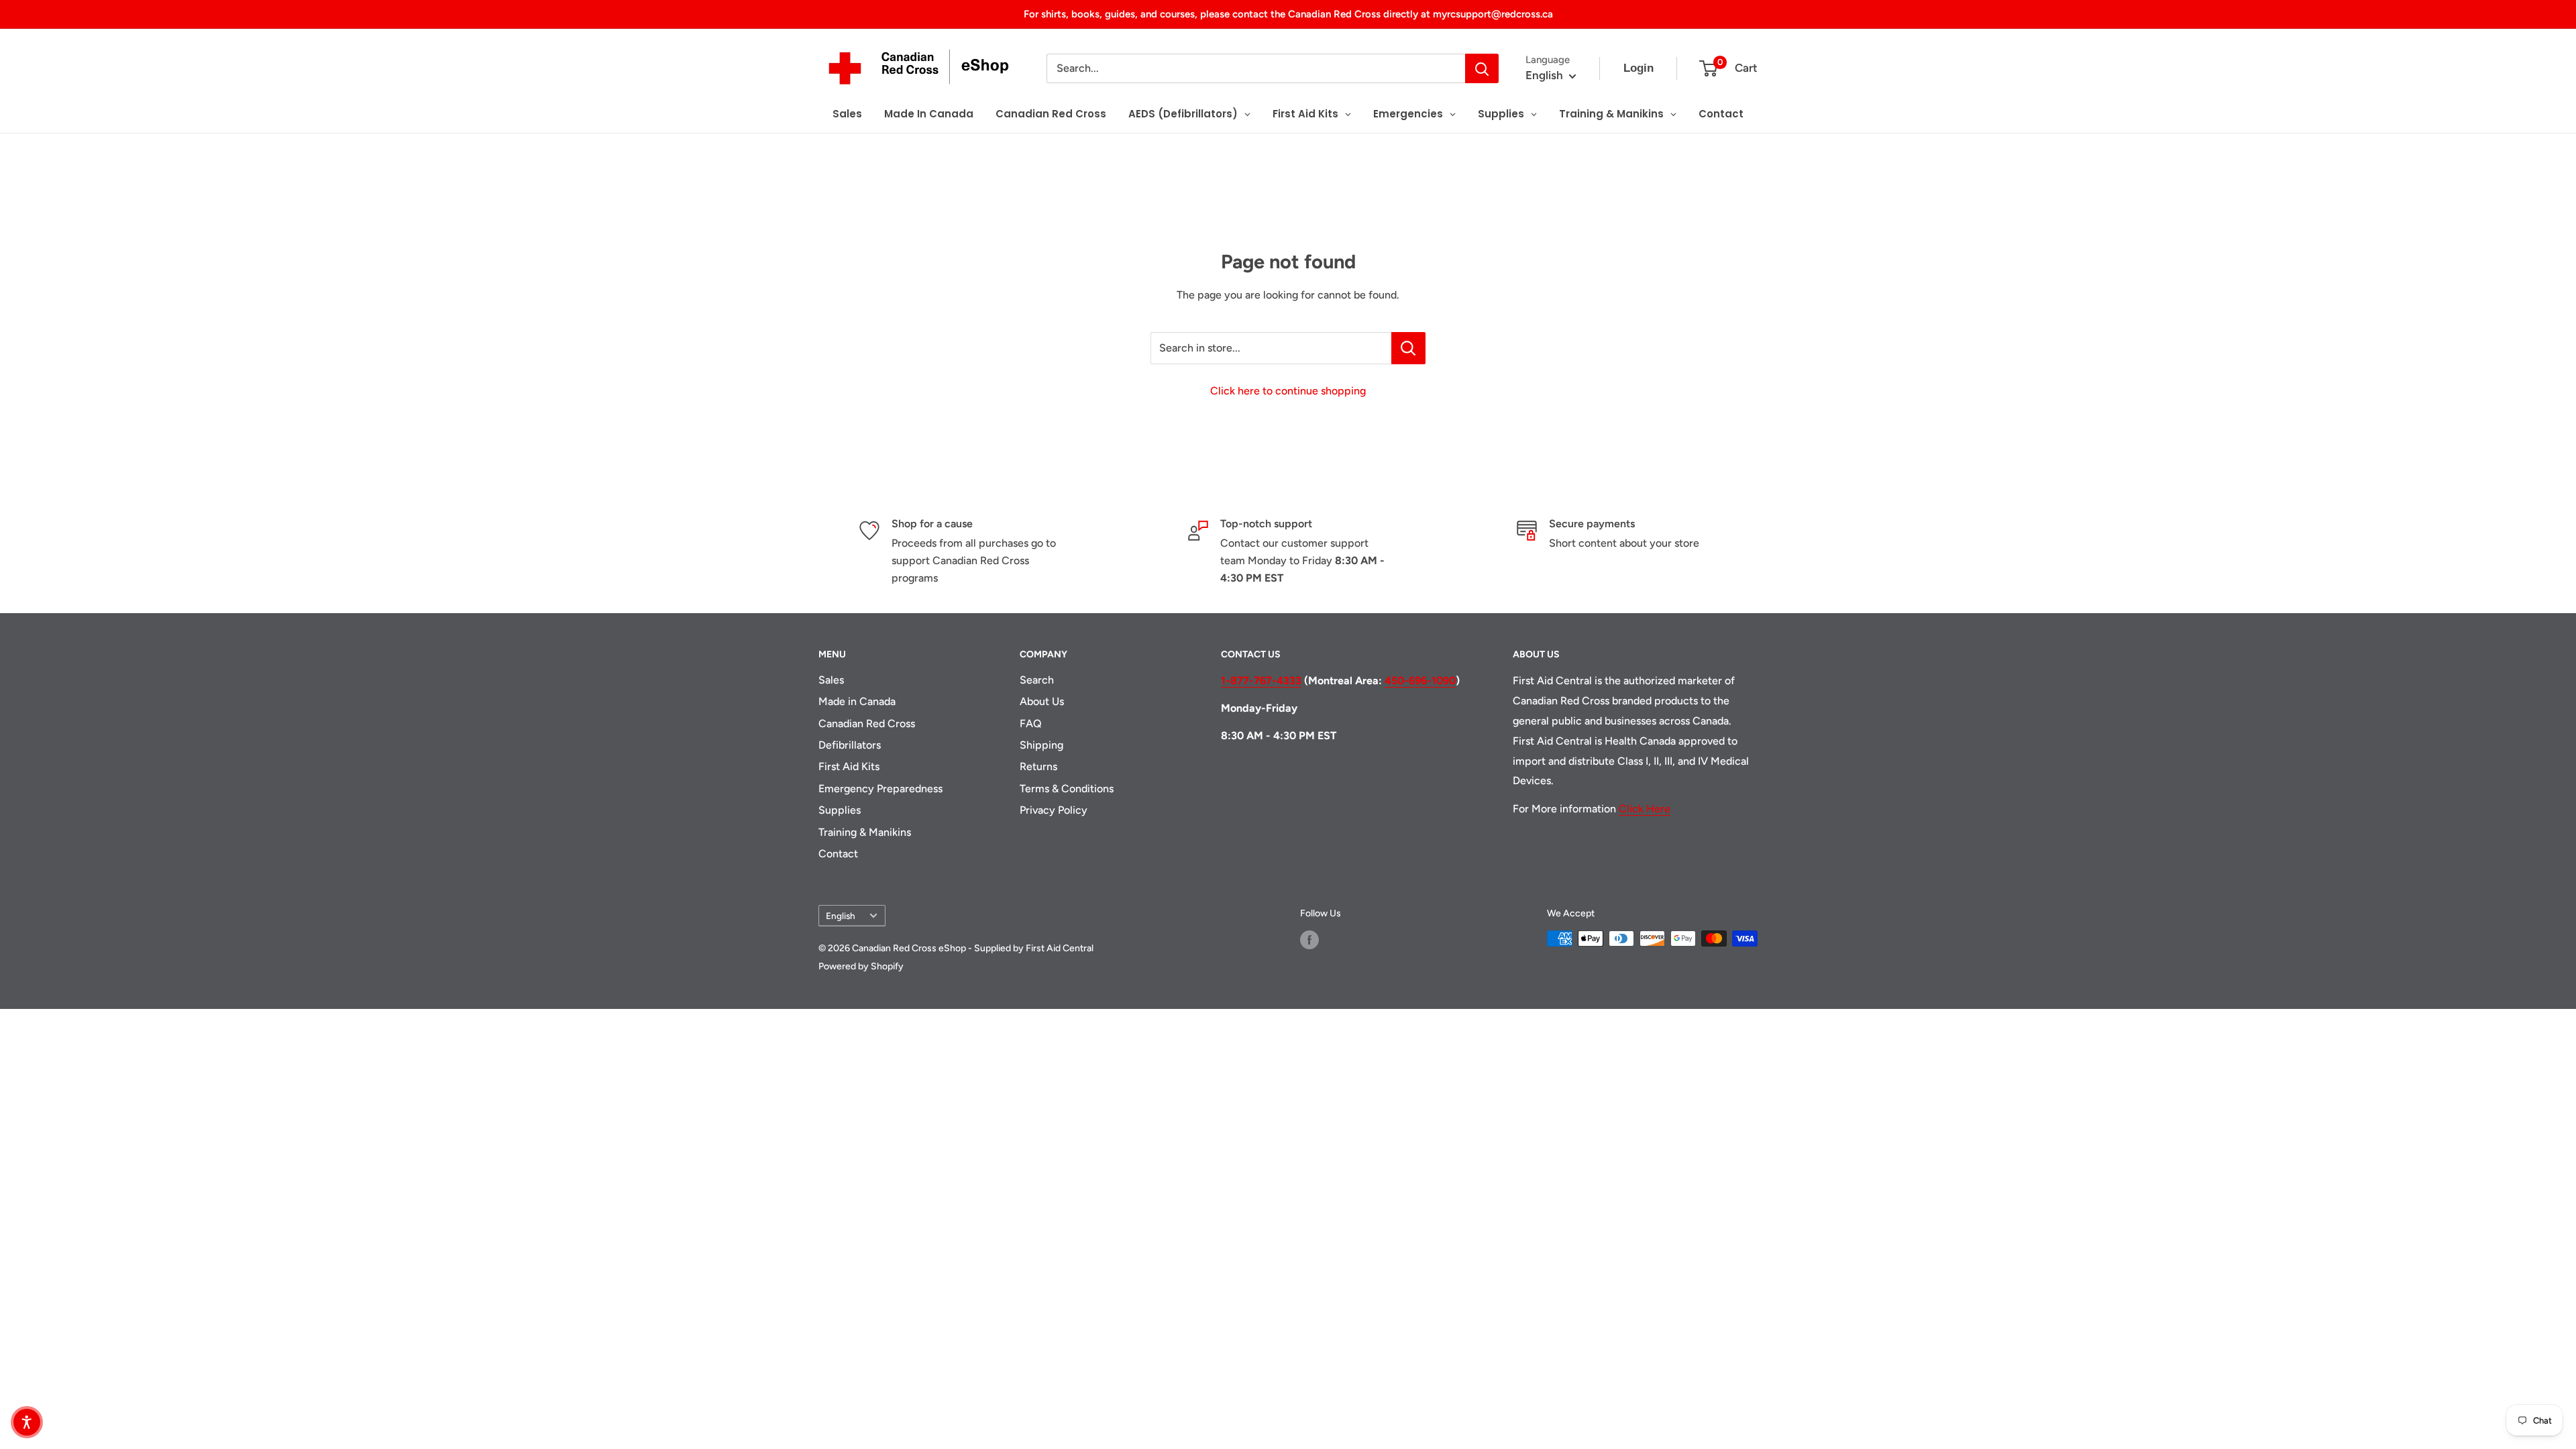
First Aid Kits (849, 766)
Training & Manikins (865, 832)
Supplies (840, 810)
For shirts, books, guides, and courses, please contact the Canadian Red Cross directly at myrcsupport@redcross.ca (1288, 14)
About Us (1042, 701)
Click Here (1645, 809)
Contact (838, 854)
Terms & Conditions (1067, 789)
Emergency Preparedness (880, 789)
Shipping (1041, 745)
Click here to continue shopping (1288, 391)
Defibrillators (850, 745)
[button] (27, 1422)
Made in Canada (857, 701)
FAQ (1031, 723)
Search (1037, 680)
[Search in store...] (1408, 348)
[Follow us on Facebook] (1309, 940)
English (841, 916)
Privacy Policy (1054, 810)
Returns (1038, 766)
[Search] (1482, 68)
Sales (831, 680)
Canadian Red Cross (867, 723)
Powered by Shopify (861, 966)
